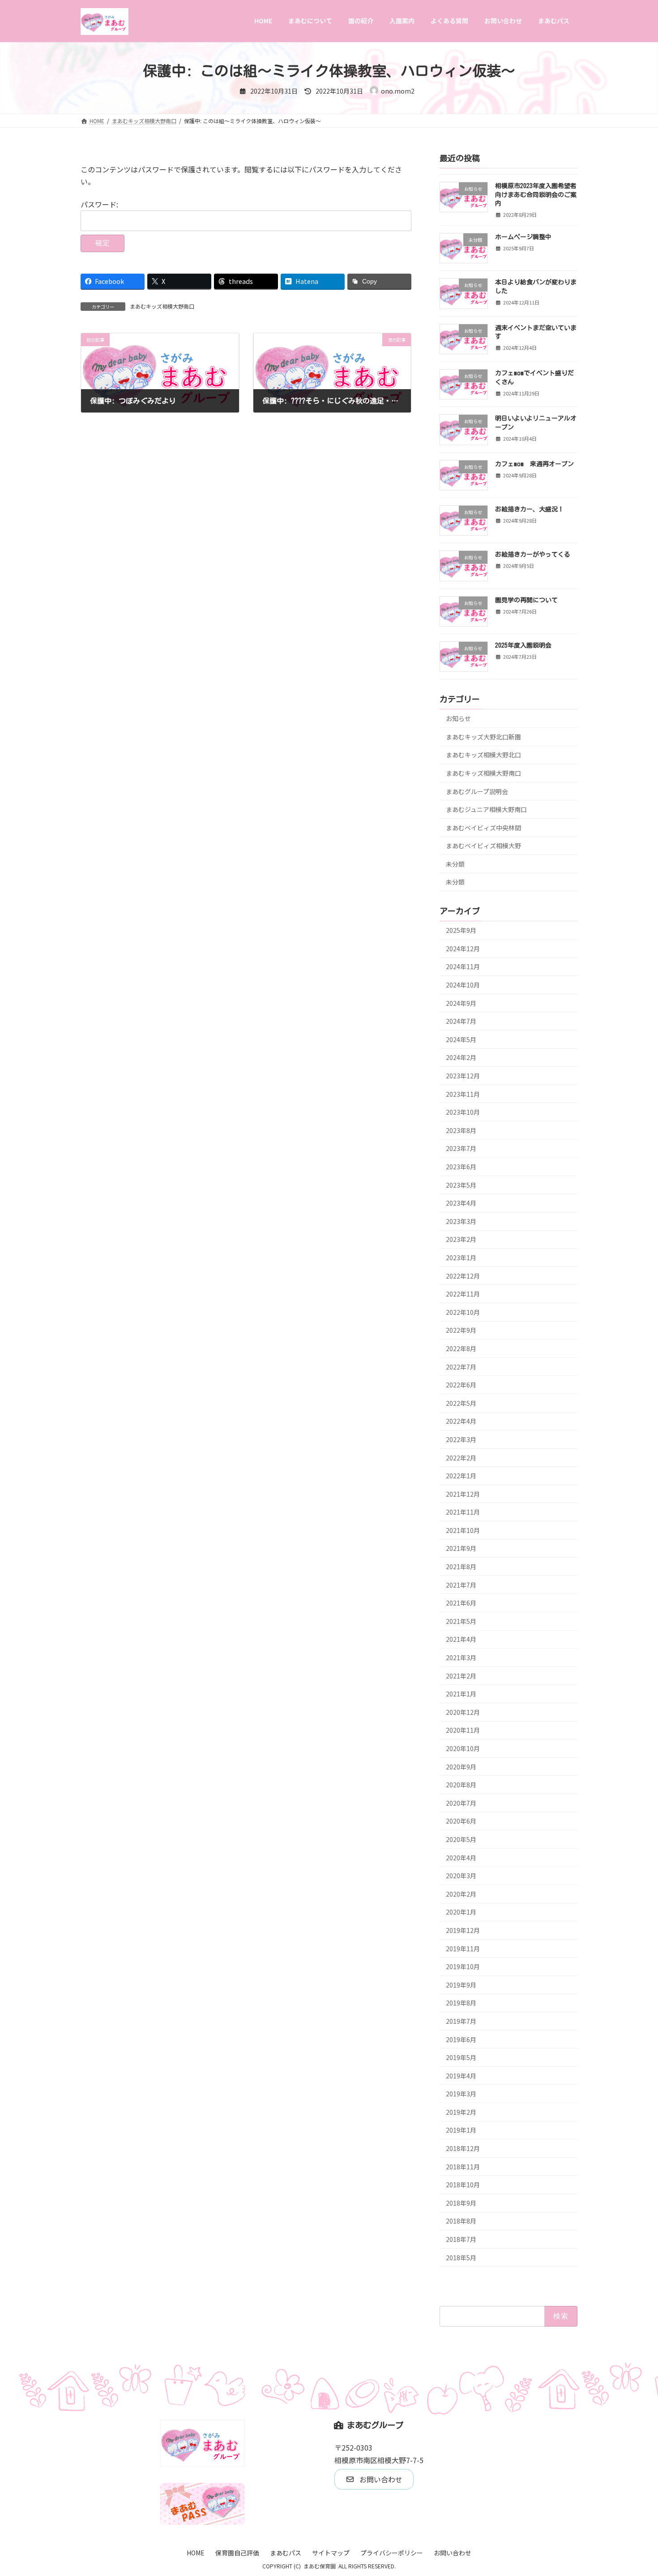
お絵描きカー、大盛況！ (530, 509)
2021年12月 (463, 1494)
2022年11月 (463, 1294)
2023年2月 (461, 1239)
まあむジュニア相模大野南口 (486, 809)
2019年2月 (461, 2112)
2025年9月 (461, 930)
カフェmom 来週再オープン (534, 464)
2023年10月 (463, 1112)
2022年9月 (461, 1330)
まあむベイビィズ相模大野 (483, 846)
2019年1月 (461, 2130)
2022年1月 (461, 1476)
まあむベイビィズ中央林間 (483, 827)
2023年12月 (463, 1076)
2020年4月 (461, 1857)
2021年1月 (461, 1694)
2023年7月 (461, 1148)
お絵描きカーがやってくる (533, 554)
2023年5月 (461, 1185)
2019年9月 (461, 1984)
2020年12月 (463, 1712)
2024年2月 (461, 1057)
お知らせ (458, 718)
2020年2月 (461, 1893)
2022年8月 (461, 1348)
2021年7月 (461, 1584)
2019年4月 (461, 2075)
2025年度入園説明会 (523, 645)
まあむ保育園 (320, 2566)
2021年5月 (461, 1621)
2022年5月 (461, 1403)
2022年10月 (463, 1312)
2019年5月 (461, 2057)
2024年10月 (463, 985)
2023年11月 (463, 1094)
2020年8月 (461, 1785)
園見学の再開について (526, 600)
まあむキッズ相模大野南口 (162, 306)
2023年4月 (461, 1203)
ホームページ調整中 (523, 237)
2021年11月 (463, 1512)
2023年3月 (461, 1221)
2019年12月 (463, 1930)
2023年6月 (461, 1167)
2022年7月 (461, 1366)
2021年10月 (463, 1530)
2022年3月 (461, 1439)
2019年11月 (463, 1948)
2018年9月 (461, 2202)
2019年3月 (461, 2094)
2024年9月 (461, 1003)
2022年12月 (463, 1275)
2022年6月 (461, 1385)
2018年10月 (463, 2185)
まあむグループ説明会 (477, 791)
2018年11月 (463, 2166)
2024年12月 (463, 948)
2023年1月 (461, 1258)
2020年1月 (461, 1912)
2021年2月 (461, 1675)
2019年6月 (461, 2039)
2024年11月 (463, 966)
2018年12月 (463, 2148)
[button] (374, 2479)
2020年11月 (463, 1730)
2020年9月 (461, 1766)
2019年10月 (463, 1966)
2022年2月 (461, 1457)
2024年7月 (461, 1021)
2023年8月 (461, 1130)
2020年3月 (461, 1876)
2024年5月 (461, 1039)
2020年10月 (463, 1748)
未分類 (455, 863)
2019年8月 (461, 2003)
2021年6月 (461, 1603)
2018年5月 (461, 2257)
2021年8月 (461, 1567)
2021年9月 (461, 1548)
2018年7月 (461, 2239)
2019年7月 (461, 2021)
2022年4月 (461, 1421)
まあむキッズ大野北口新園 (483, 736)
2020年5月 (461, 1839)
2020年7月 (461, 1803)
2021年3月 (461, 1657)
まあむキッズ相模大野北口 (483, 755)
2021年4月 (461, 1639)
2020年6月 (461, 1821)
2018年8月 (461, 2221)
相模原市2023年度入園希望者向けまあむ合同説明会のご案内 (536, 195)
